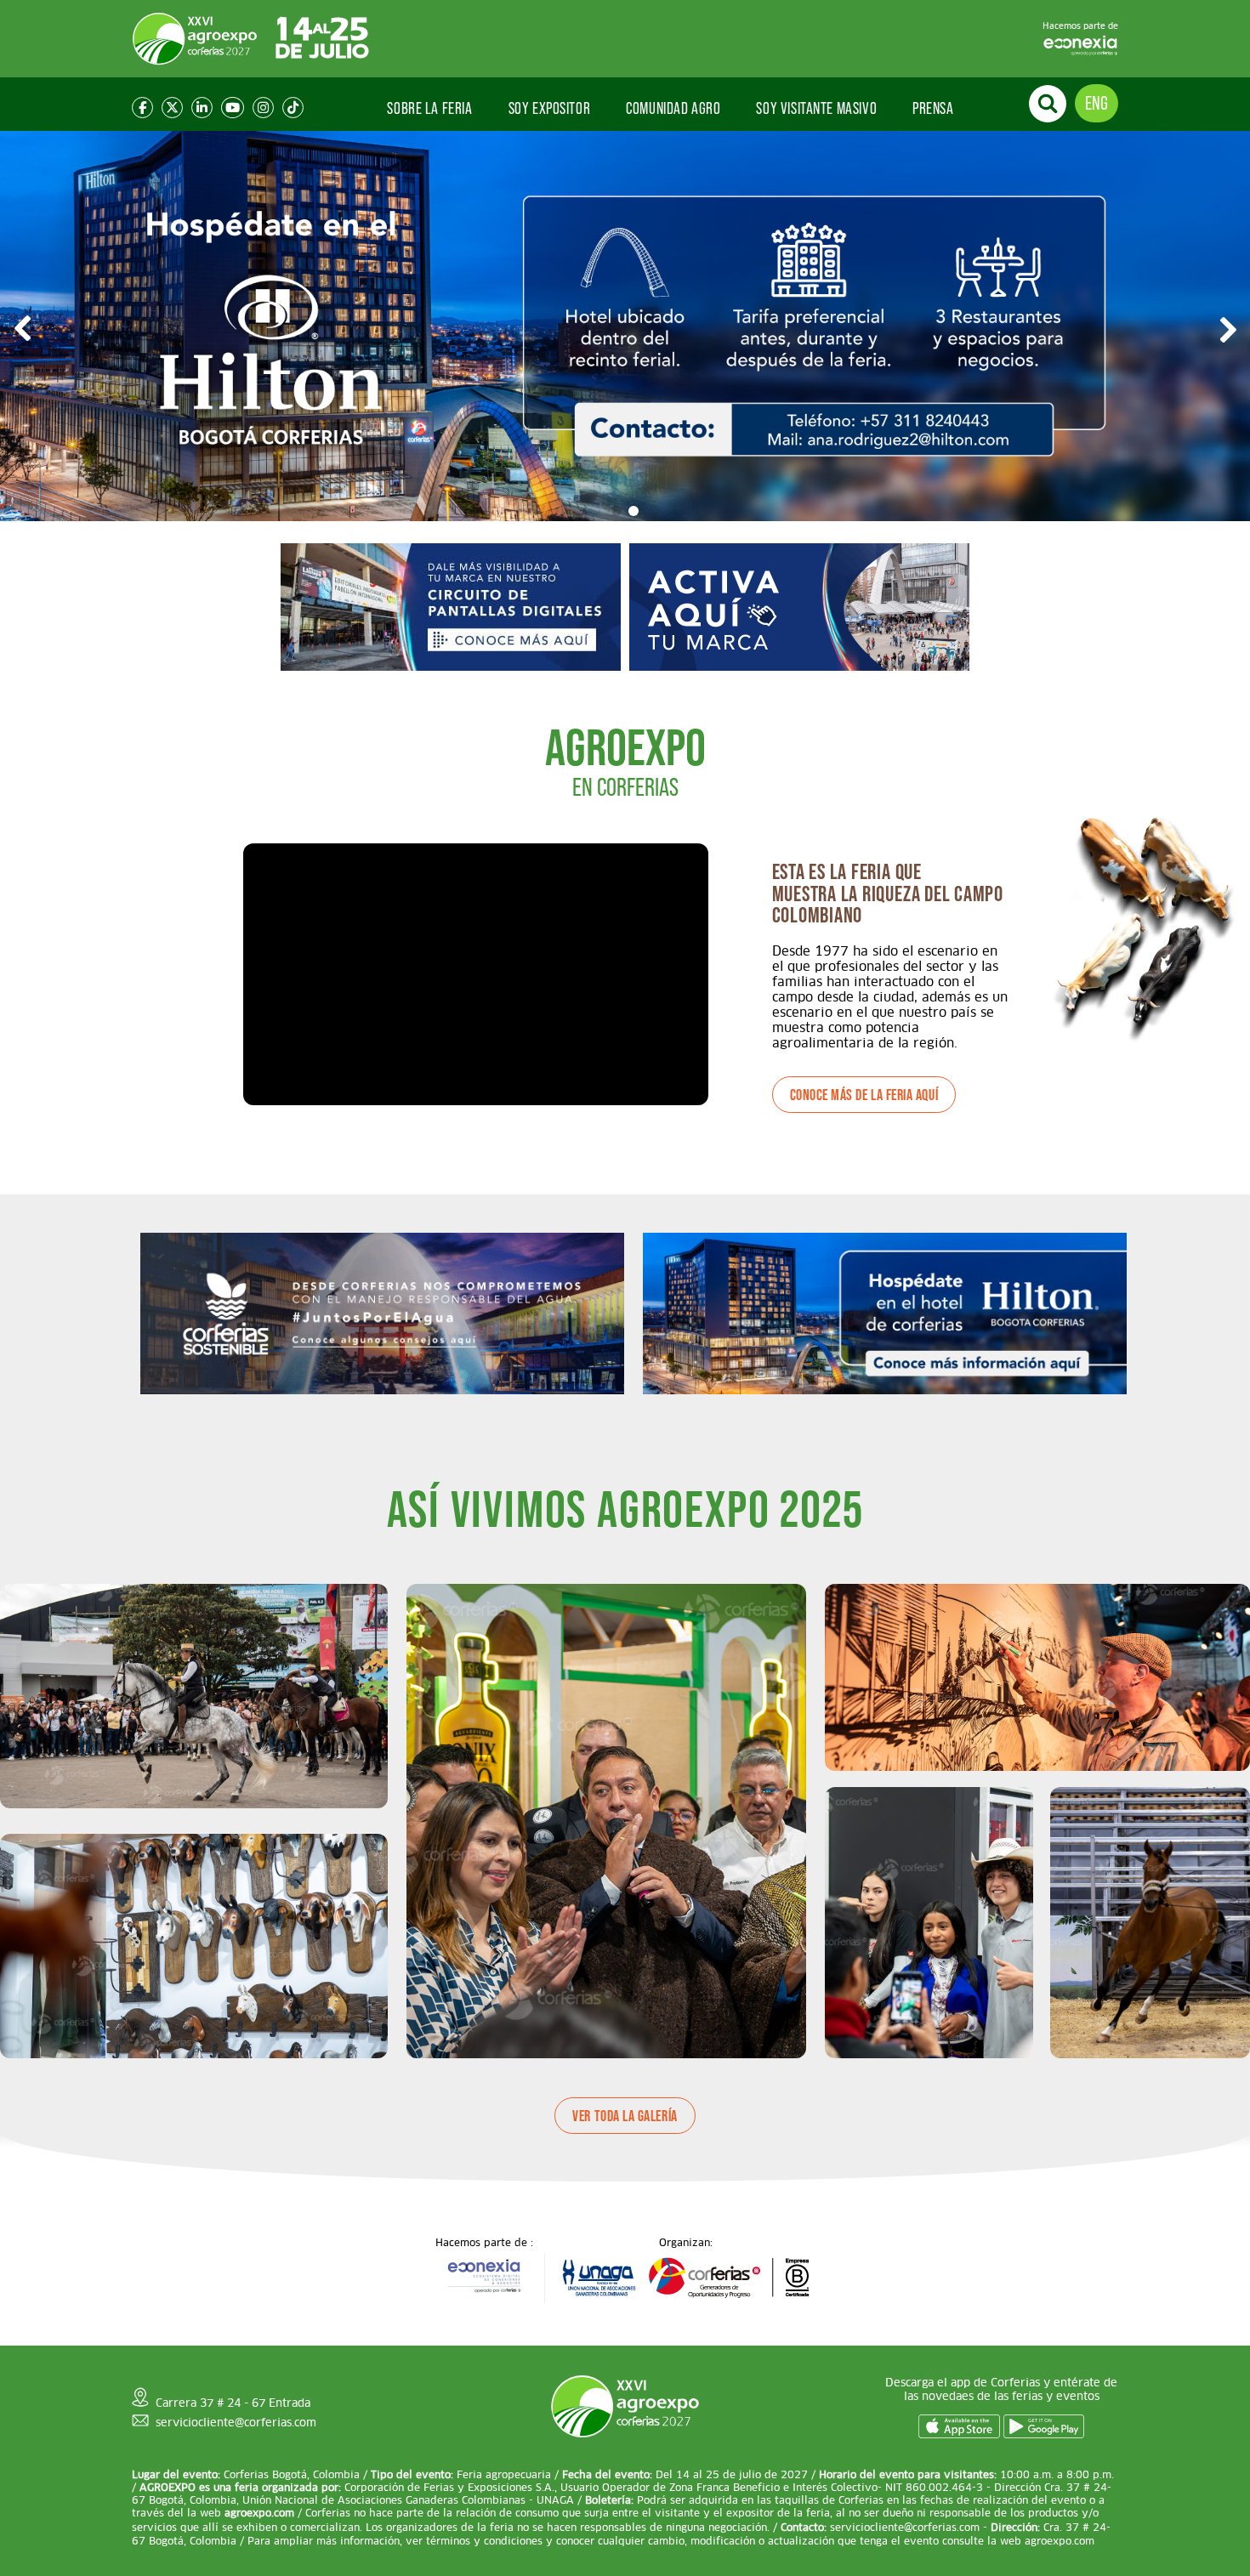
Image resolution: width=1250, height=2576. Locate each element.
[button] (616, 511)
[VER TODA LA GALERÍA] (625, 2175)
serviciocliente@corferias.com (236, 2422)
